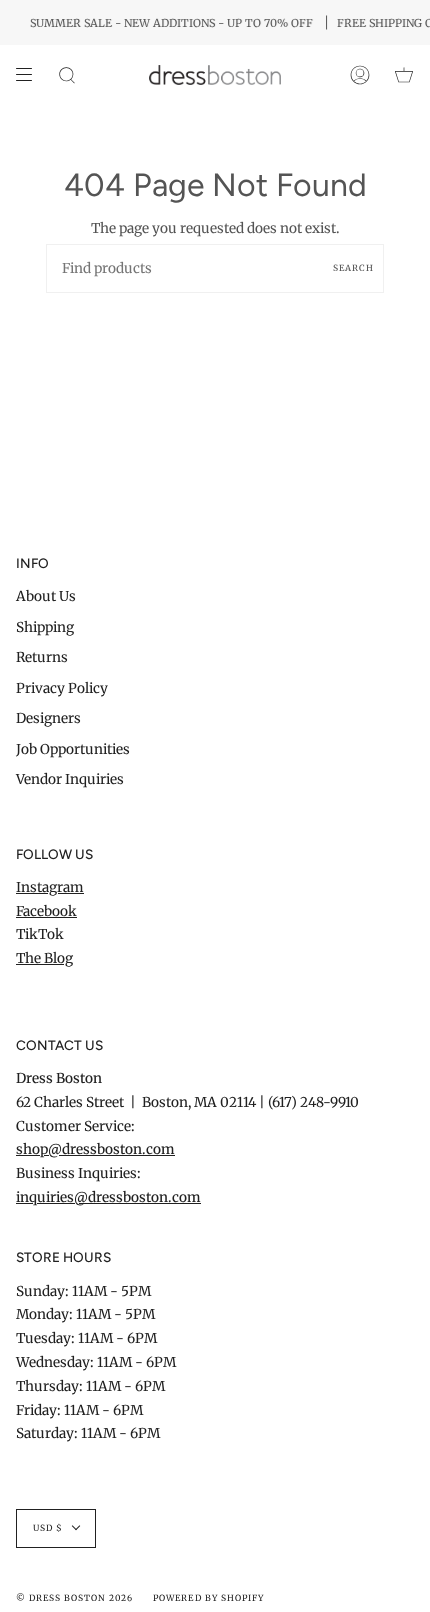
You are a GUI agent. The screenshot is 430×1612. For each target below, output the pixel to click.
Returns (42, 657)
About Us (46, 596)
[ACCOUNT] (360, 75)
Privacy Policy (62, 688)
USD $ (48, 1528)
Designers (48, 718)
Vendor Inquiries (70, 779)
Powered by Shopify (208, 1598)
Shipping (45, 627)
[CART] (404, 75)
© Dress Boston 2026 (74, 1598)
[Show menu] (31, 75)
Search (353, 268)
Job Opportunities (73, 749)
